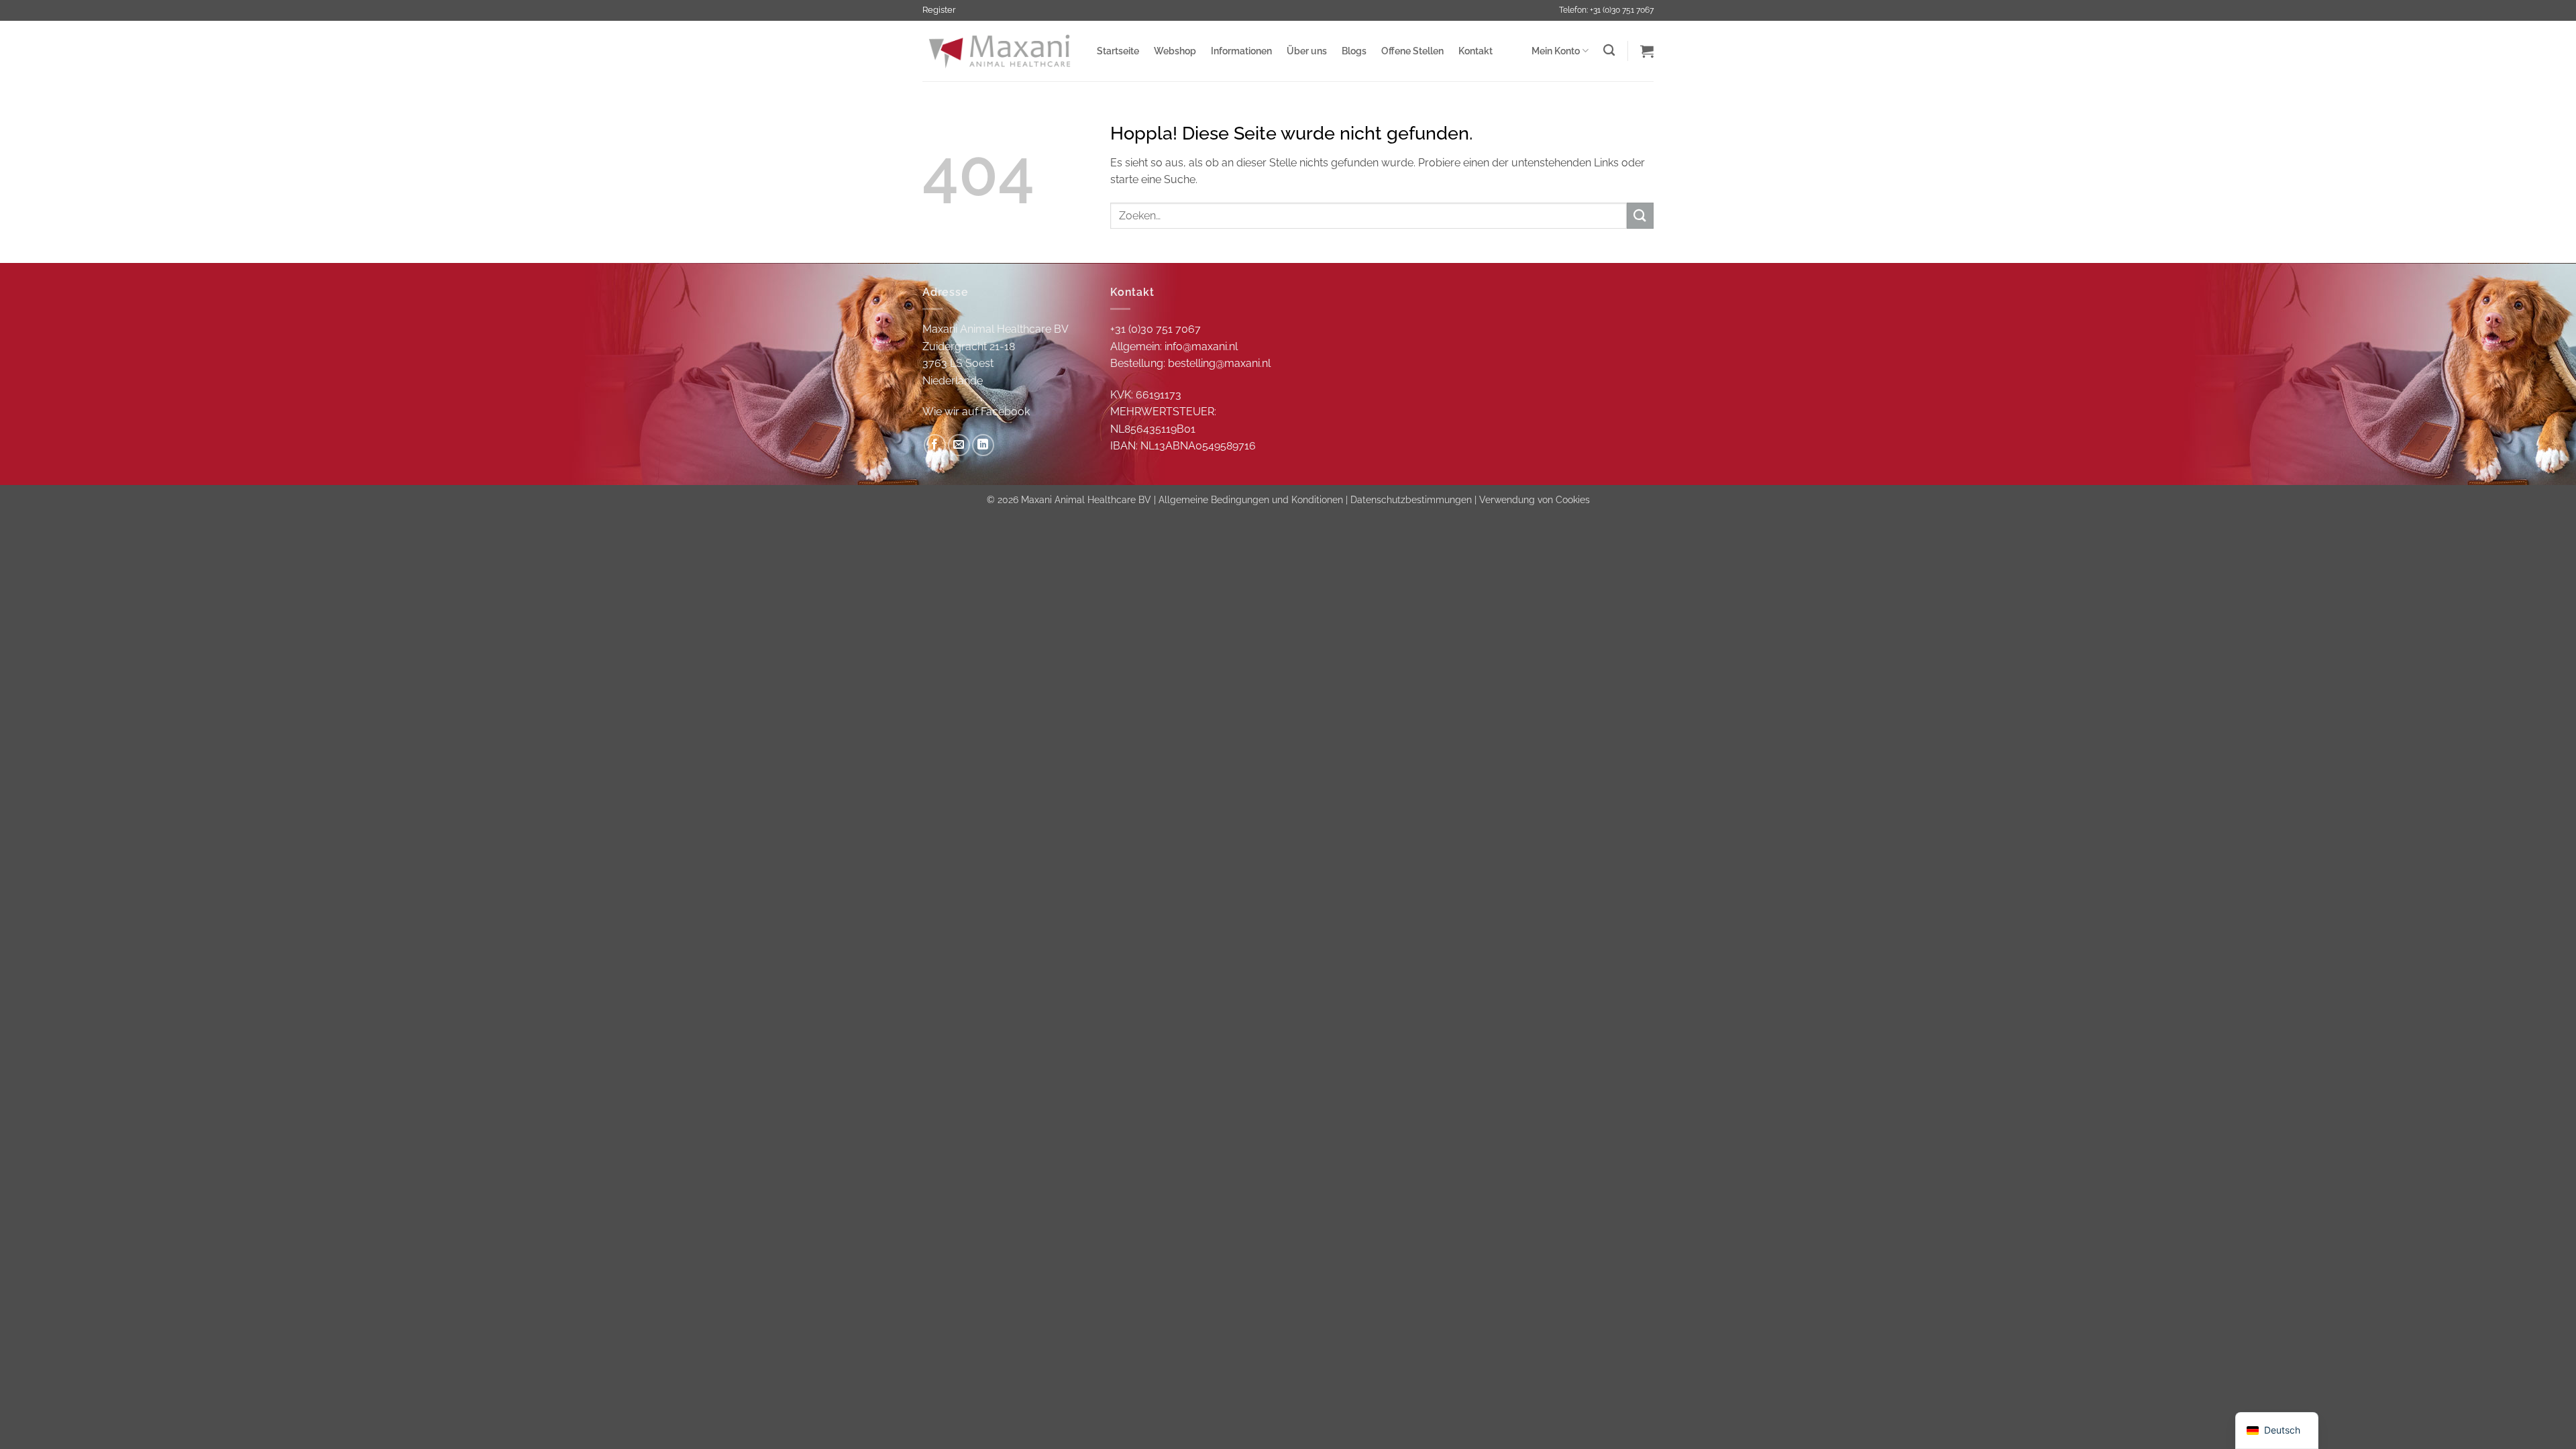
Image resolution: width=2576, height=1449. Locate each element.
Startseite (1118, 51)
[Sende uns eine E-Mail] (959, 445)
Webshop (1175, 51)
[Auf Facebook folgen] (935, 445)
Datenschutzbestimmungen (1411, 499)
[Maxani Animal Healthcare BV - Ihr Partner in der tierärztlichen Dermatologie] (1000, 51)
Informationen (1241, 51)
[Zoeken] (1609, 51)
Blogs (1354, 51)
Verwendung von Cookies (1535, 499)
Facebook (1005, 412)
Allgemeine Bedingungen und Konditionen (1251, 499)
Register (939, 10)
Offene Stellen (1412, 51)
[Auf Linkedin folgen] (983, 445)
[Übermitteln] (1640, 216)
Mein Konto (1556, 51)
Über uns (1307, 51)
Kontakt (1475, 51)
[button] (1647, 51)
